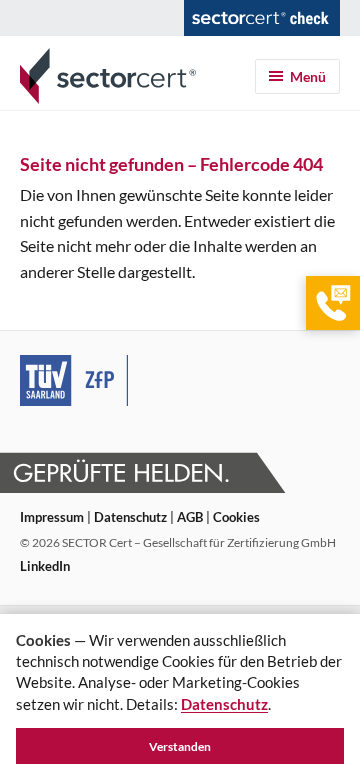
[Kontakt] (333, 303)
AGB (190, 517)
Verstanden (180, 746)
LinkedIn (45, 566)
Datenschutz (130, 517)
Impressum (52, 517)
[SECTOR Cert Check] (262, 18)
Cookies (236, 517)
